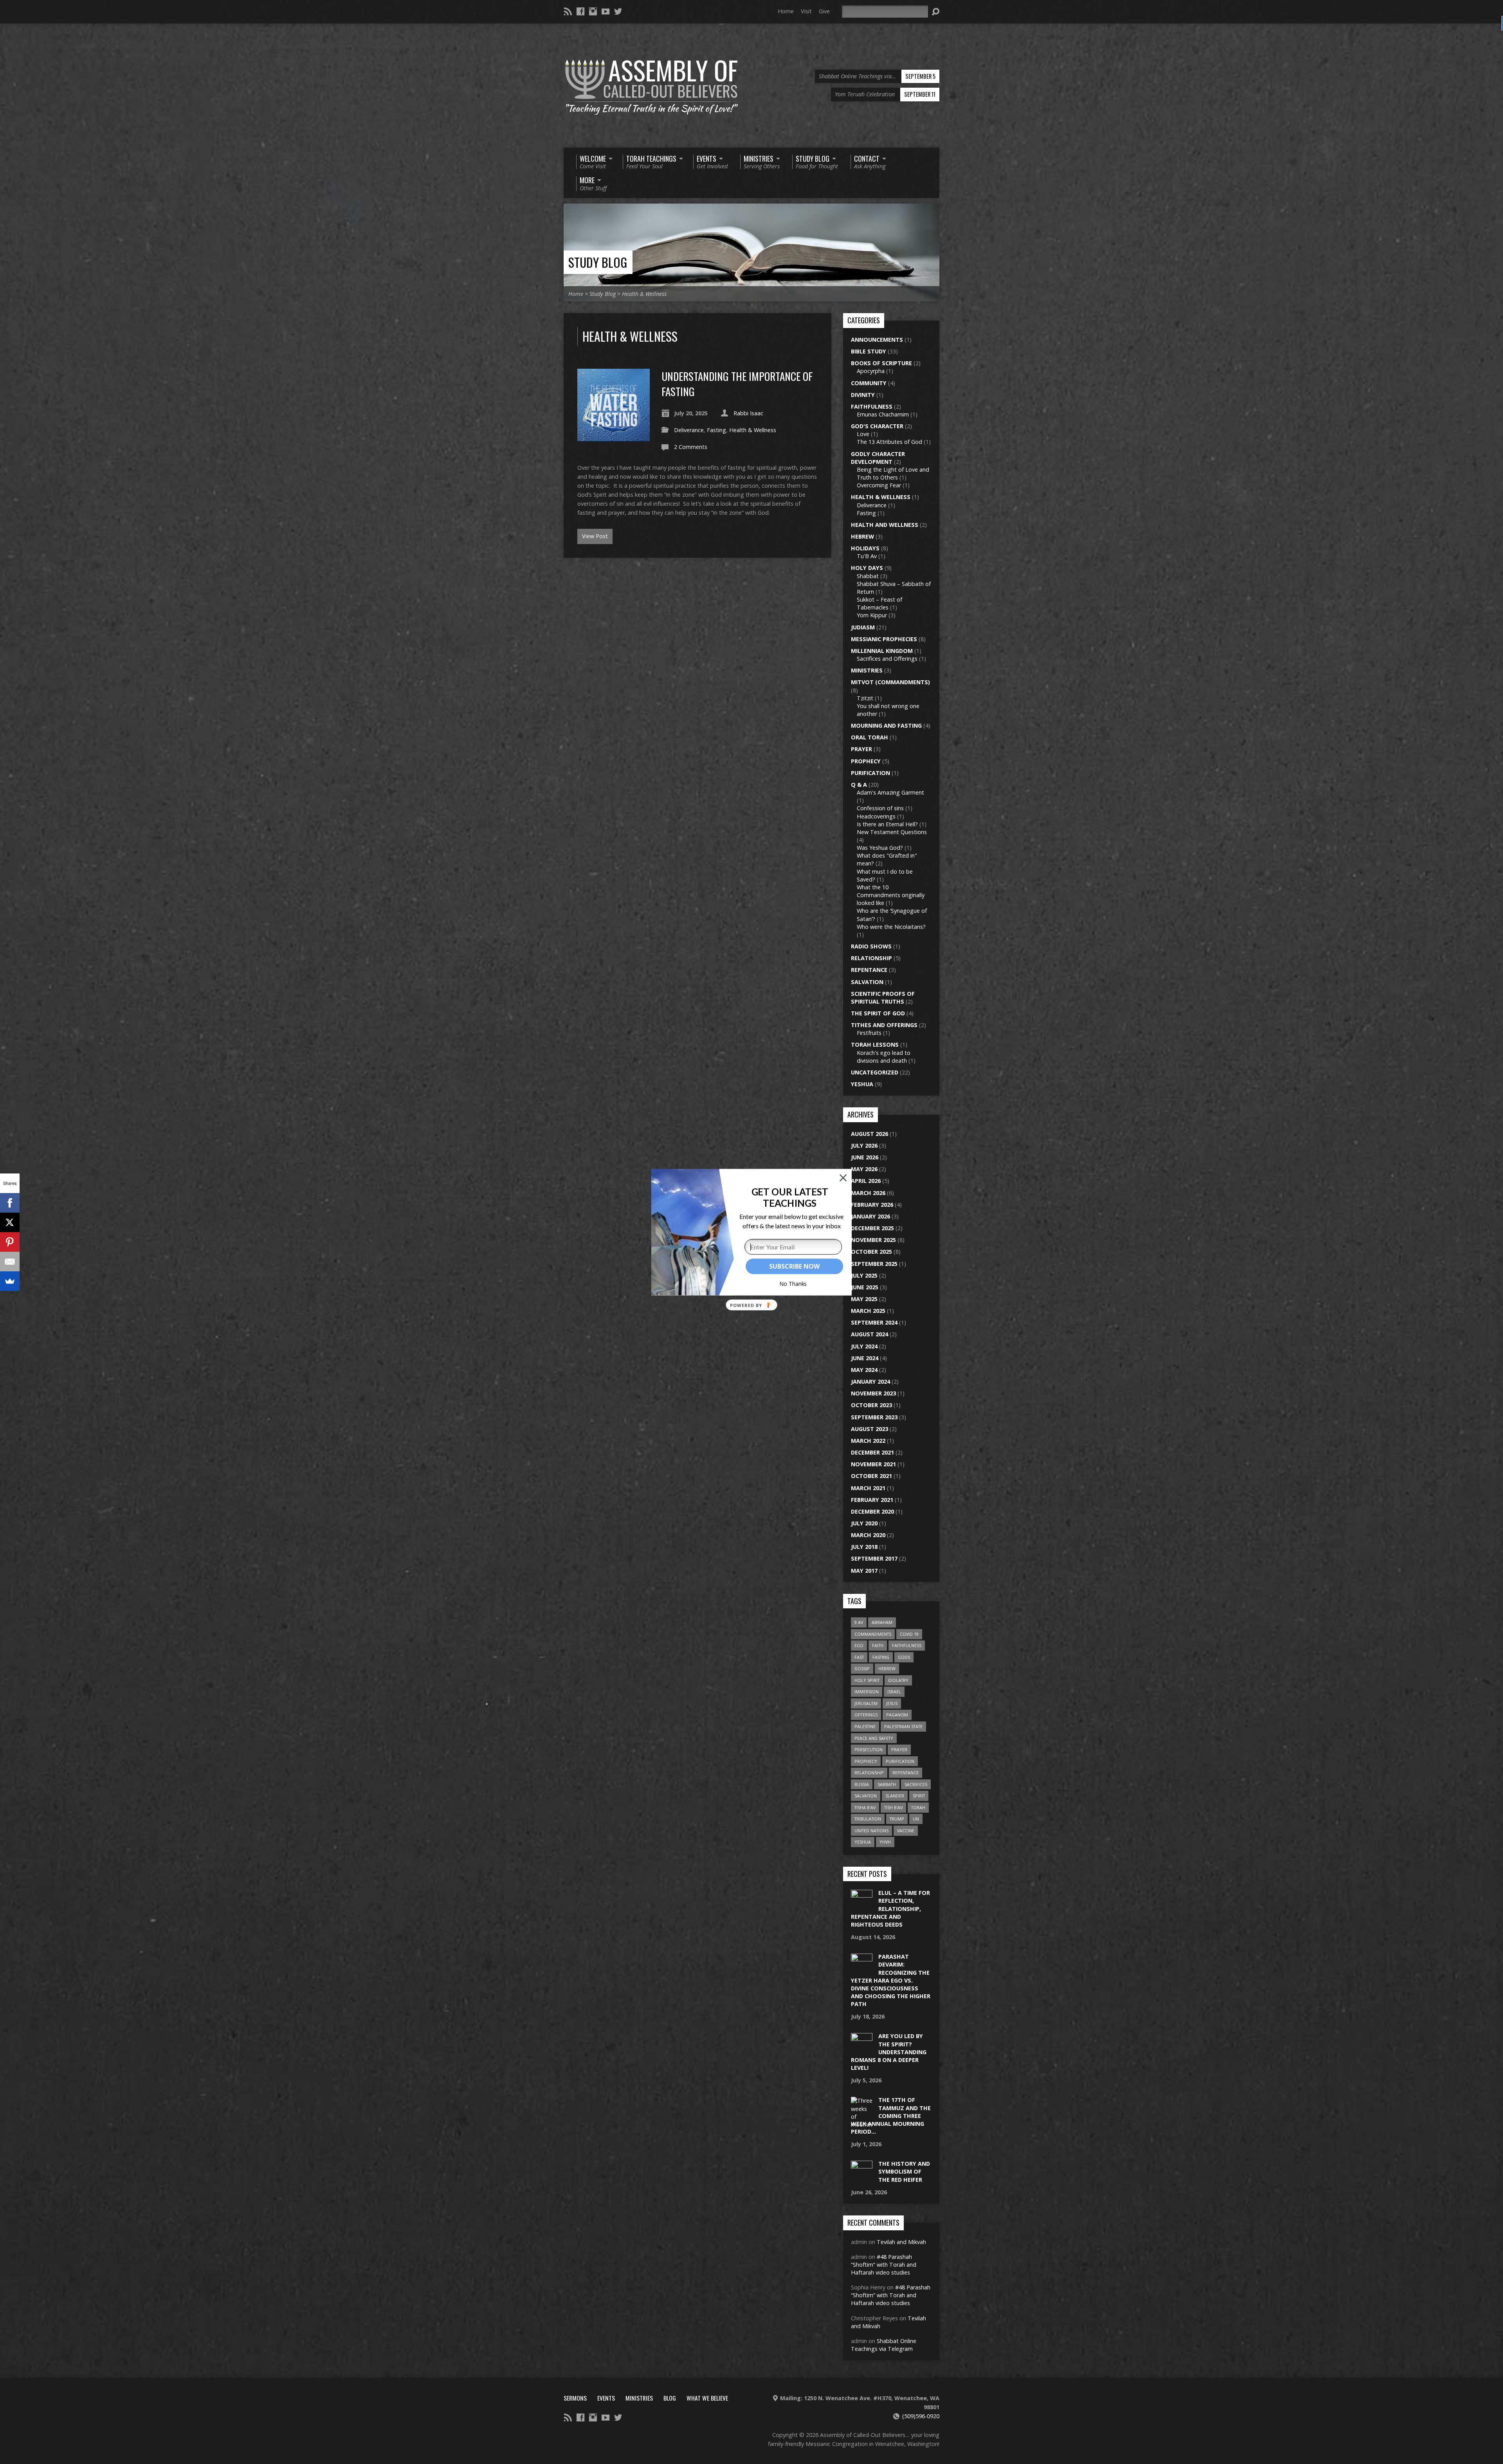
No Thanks (793, 1284)
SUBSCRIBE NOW (794, 1266)
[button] (790, 1197)
